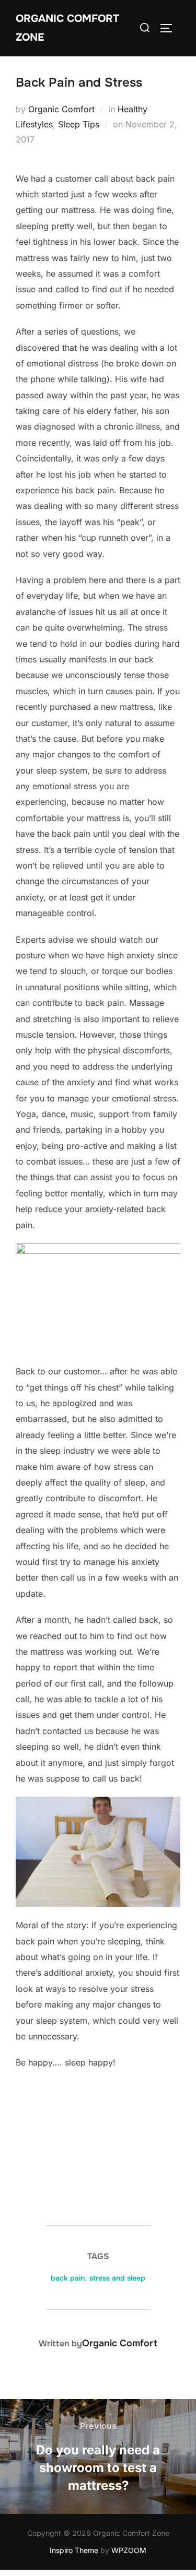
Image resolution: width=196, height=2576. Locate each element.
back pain (68, 2278)
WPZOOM (129, 2550)
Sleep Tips (79, 124)
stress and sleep (117, 2278)
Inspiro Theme (74, 2550)
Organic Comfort (61, 109)
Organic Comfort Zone (67, 28)
